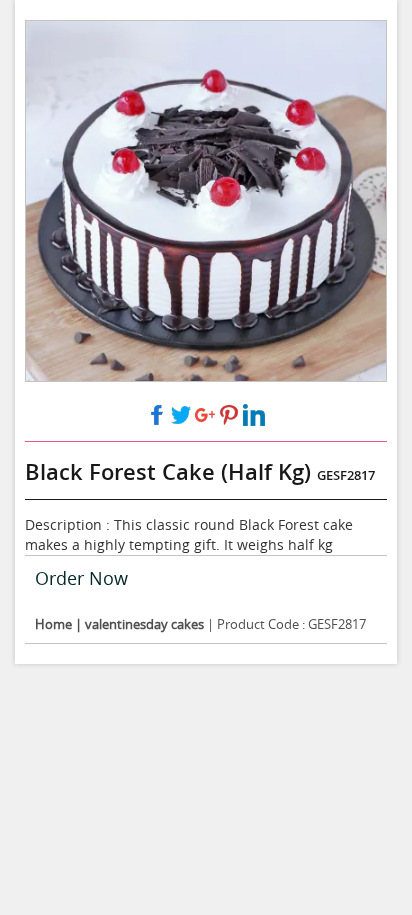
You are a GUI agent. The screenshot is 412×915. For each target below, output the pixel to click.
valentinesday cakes (144, 624)
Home (55, 624)
